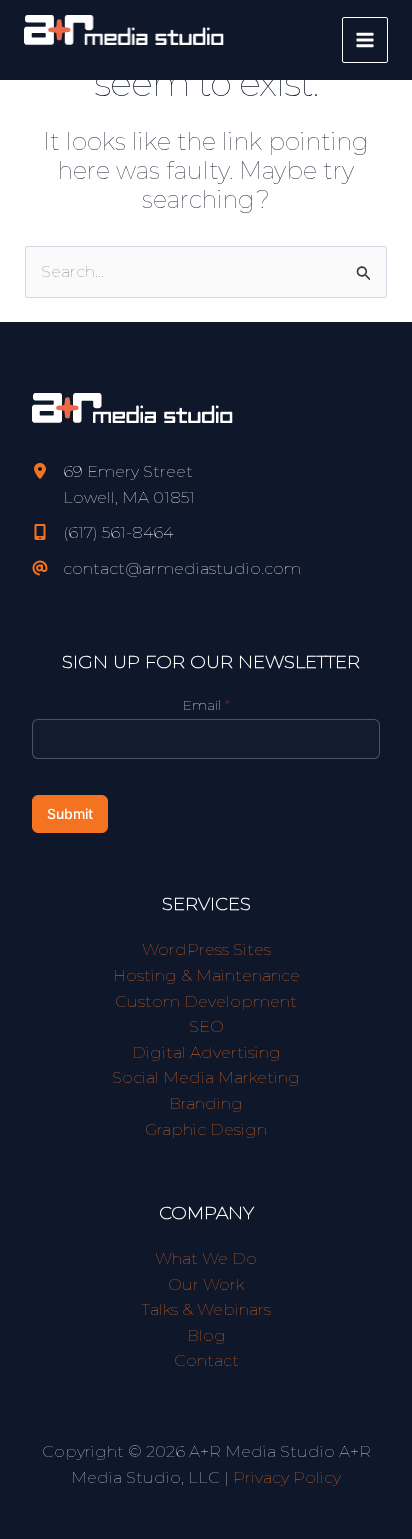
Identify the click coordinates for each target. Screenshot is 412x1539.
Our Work (206, 1284)
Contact (206, 1360)
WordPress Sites (206, 949)
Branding (206, 1103)
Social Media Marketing (206, 1077)
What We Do (206, 1258)
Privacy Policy (287, 1477)
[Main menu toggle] (365, 40)
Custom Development (206, 1001)
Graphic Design (206, 1129)
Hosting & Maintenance (206, 975)
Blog (206, 1335)
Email (206, 705)
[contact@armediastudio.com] (166, 569)
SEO (206, 1026)
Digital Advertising (206, 1052)
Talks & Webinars (206, 1309)
